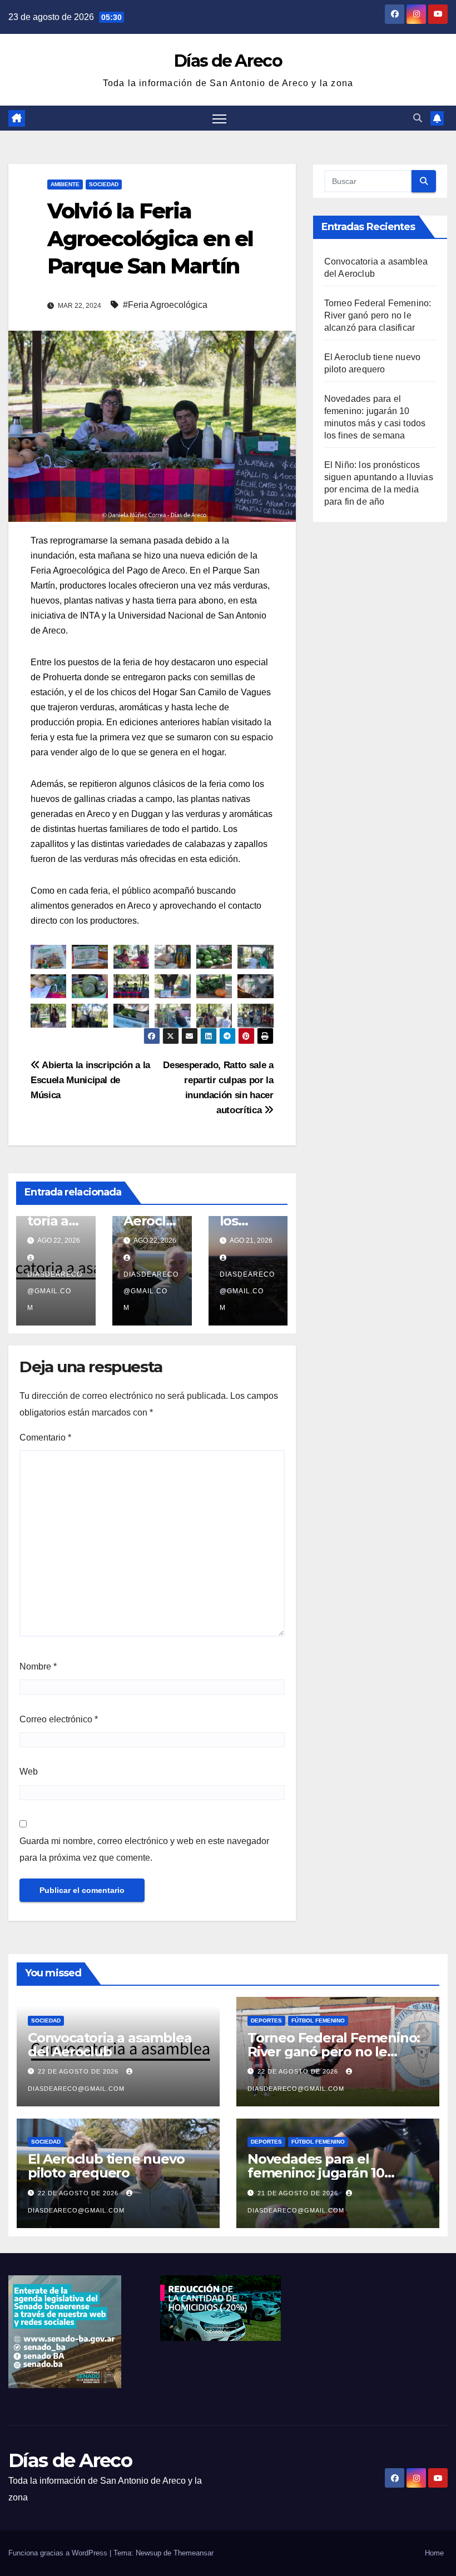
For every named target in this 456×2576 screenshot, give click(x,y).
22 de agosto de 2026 (79, 2071)
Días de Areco (228, 61)
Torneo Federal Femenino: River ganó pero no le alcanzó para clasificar (378, 315)
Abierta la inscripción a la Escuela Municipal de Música (90, 1080)
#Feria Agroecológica (165, 305)
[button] (418, 118)
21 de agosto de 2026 (299, 2193)
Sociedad (104, 184)
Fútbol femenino (318, 2021)
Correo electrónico (59, 1719)
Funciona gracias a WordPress (59, 2553)
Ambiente (65, 184)
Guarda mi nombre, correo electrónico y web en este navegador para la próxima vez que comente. (144, 1849)
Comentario (45, 1438)
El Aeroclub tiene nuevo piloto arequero (106, 2166)
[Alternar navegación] (219, 118)
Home (434, 2553)
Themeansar (194, 2553)
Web (29, 1772)
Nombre (38, 1666)
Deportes (266, 2021)
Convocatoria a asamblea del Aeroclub (110, 2045)
